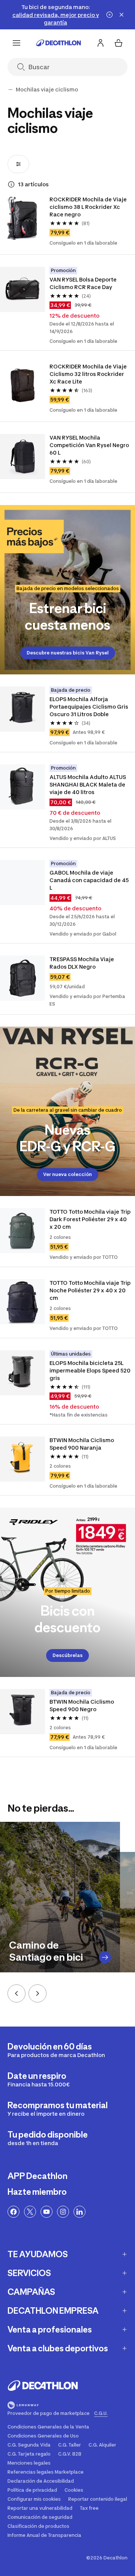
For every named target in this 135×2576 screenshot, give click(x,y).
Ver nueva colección (67, 1174)
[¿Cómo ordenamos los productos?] (11, 184)
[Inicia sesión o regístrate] (100, 43)
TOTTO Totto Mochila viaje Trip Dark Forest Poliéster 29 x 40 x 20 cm (90, 1219)
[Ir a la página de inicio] (58, 43)
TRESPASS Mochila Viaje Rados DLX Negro (82, 963)
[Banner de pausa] (109, 15)
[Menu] (16, 43)
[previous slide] (16, 1993)
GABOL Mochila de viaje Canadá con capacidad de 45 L (89, 880)
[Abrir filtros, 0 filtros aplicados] (18, 164)
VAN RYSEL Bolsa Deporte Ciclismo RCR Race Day (83, 283)
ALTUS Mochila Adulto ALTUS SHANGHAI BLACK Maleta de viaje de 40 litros (88, 784)
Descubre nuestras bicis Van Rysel (68, 653)
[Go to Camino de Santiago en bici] (105, 1957)
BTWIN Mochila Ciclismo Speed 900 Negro (82, 1705)
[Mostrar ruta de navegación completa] (10, 90)
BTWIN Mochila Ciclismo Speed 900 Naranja (82, 1444)
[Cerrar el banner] (121, 15)
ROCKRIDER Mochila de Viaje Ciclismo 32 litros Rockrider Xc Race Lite (88, 374)
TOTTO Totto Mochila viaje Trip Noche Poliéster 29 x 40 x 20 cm (90, 1290)
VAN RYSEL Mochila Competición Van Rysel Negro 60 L (89, 445)
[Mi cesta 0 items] (118, 43)
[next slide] (37, 1993)
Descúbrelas (67, 1655)
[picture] (22, 218)
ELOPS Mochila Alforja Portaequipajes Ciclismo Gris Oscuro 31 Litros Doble (89, 707)
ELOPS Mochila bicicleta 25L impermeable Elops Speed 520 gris (90, 1370)
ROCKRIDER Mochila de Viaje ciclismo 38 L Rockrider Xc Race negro (88, 207)
